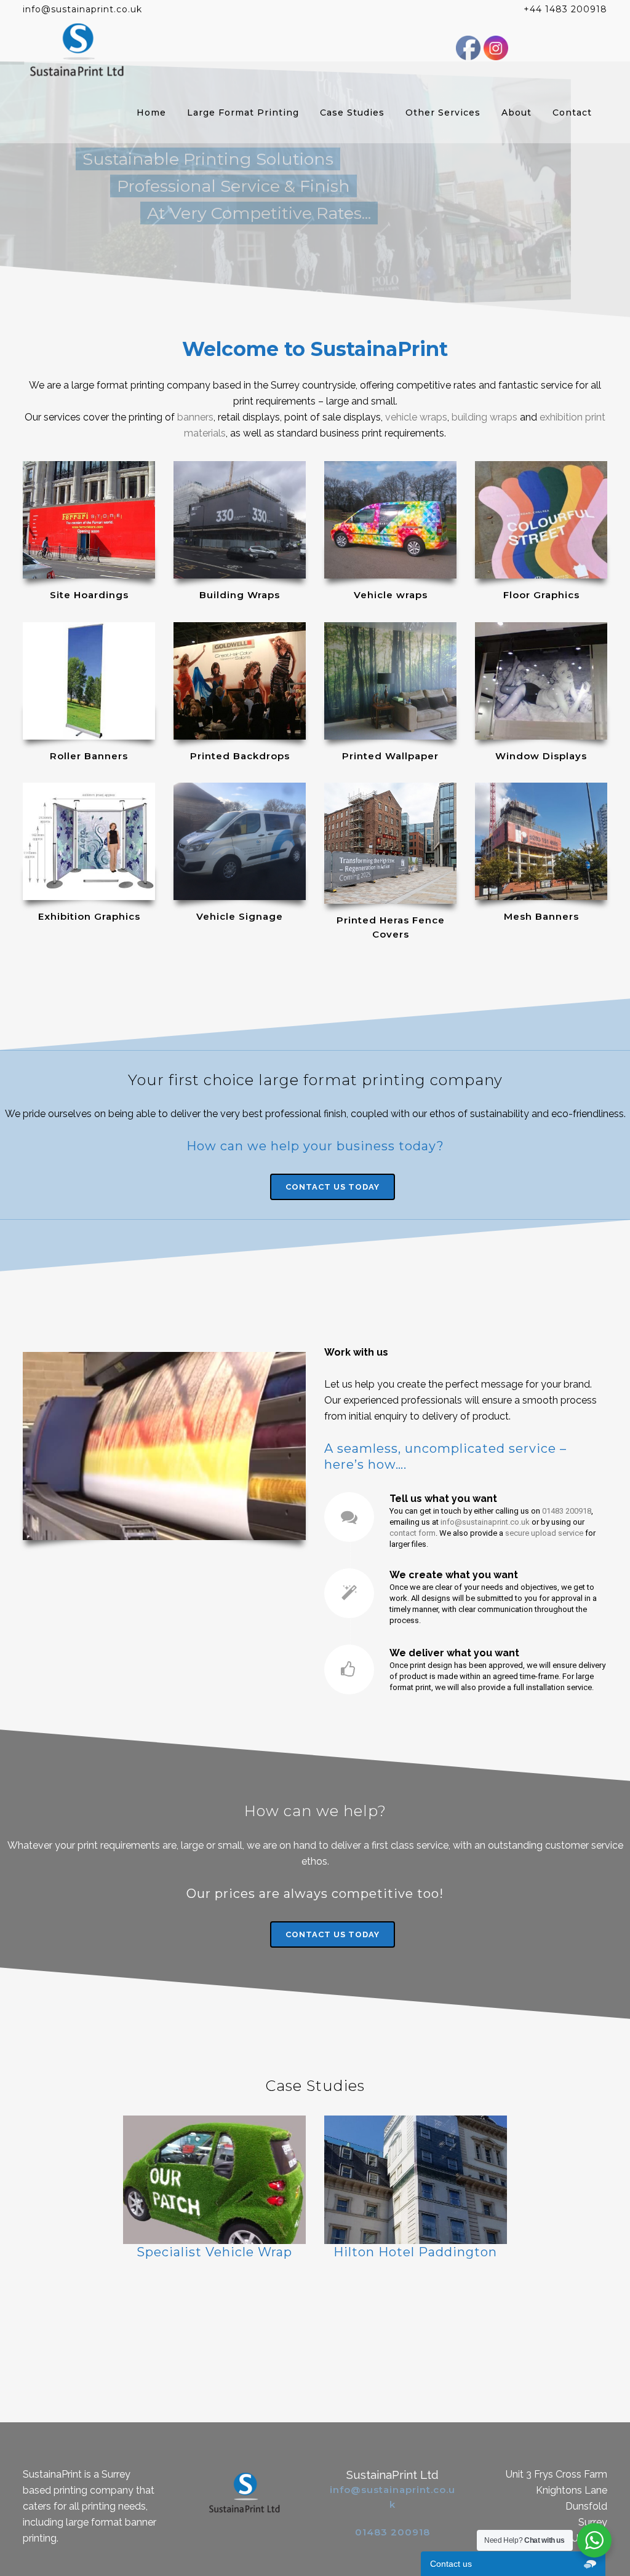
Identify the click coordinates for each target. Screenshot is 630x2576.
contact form (413, 1533)
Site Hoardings (89, 595)
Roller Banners (89, 756)
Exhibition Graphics (89, 916)
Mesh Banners (541, 916)
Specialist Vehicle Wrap (214, 2252)
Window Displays (541, 756)
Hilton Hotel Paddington (415, 2252)
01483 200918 (567, 1511)
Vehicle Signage (240, 916)
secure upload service (544, 1533)
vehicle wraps (416, 417)
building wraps (484, 417)
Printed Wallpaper (390, 756)
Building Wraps (240, 595)
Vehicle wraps (391, 595)
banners (195, 417)
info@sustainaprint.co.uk (485, 1522)
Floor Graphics (541, 595)
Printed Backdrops (240, 756)
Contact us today (333, 1187)
